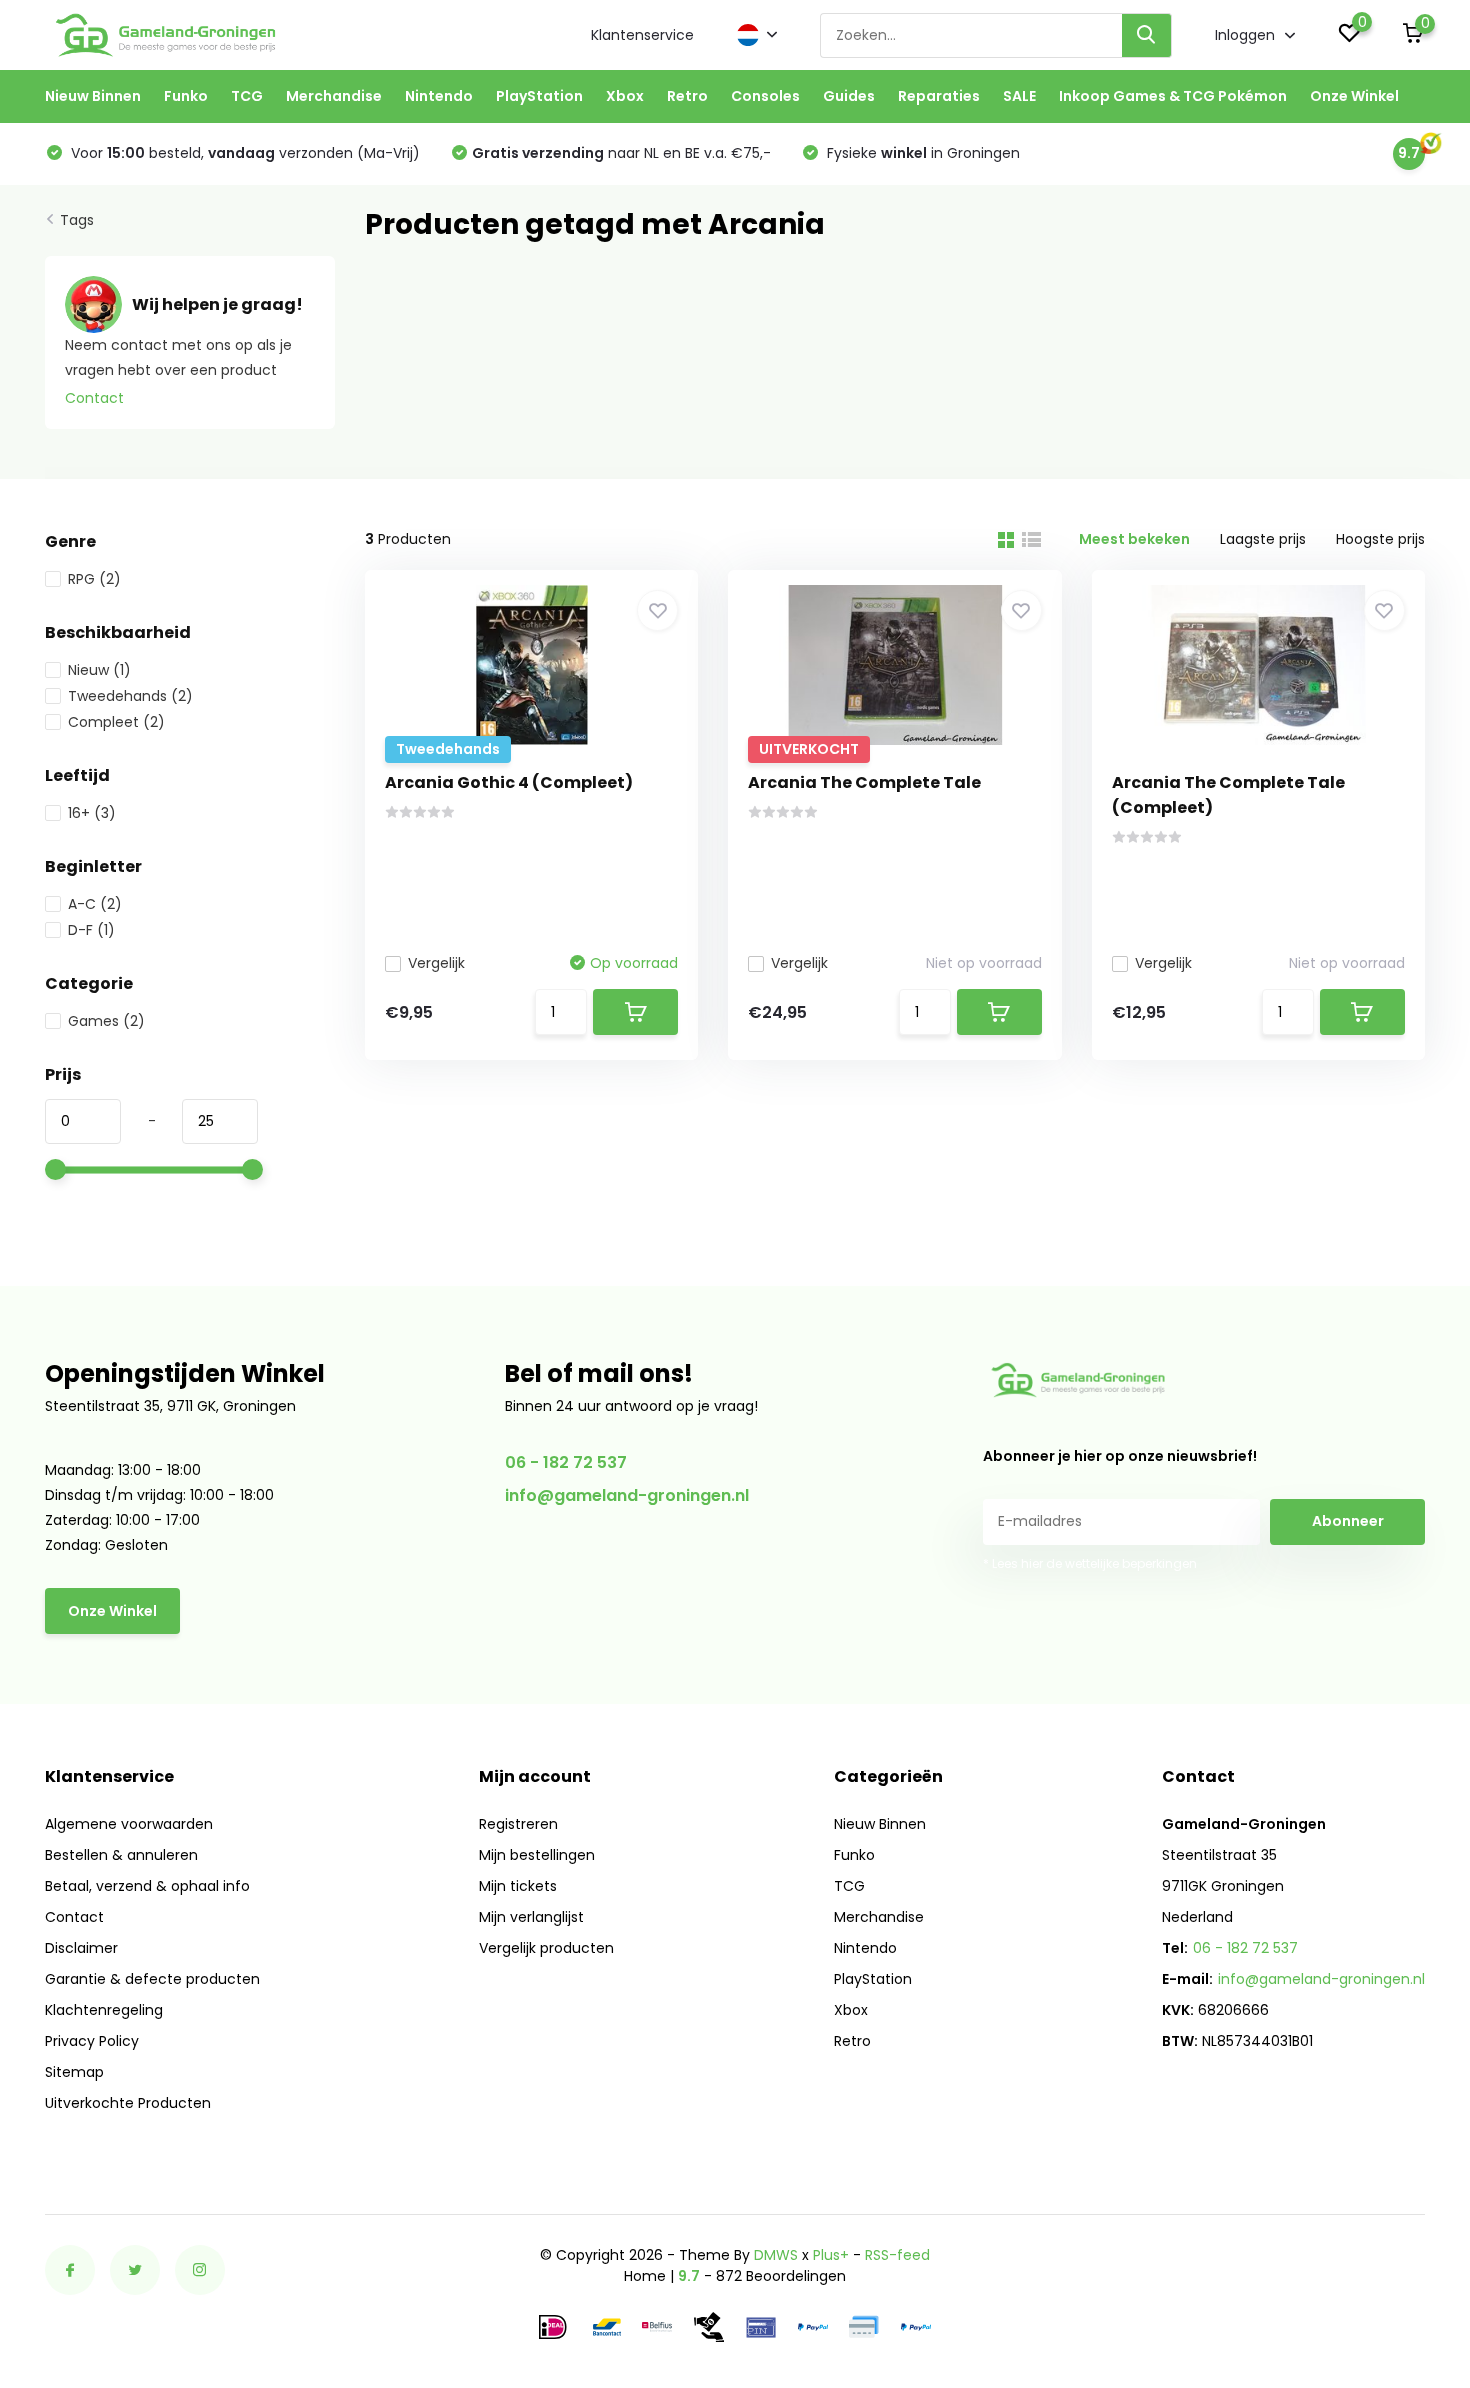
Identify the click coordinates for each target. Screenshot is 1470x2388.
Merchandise (334, 96)
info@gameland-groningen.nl (627, 1495)
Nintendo (439, 96)
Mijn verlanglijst (531, 1917)
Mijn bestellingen (537, 1855)
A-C (95, 904)
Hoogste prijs (1380, 539)
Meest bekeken (1134, 539)
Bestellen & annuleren (121, 1855)
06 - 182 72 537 (566, 1462)
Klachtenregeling (104, 2010)
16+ (92, 813)
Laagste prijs (1263, 539)
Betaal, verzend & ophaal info (147, 1886)
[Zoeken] (1147, 35)
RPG (94, 579)
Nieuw (99, 670)
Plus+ (831, 2255)
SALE (1019, 96)
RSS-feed (897, 2255)
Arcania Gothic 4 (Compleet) (509, 782)
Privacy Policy (92, 2041)
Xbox (625, 96)
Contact (94, 398)
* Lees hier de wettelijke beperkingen (1090, 1563)
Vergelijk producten (546, 1948)
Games (106, 1021)
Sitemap (74, 2072)
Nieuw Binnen (93, 96)
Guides (849, 96)
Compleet (116, 722)
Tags (77, 220)
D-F (91, 930)
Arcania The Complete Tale (864, 782)
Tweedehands (130, 696)
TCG (247, 96)
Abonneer (1348, 1521)
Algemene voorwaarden (129, 1824)
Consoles (765, 96)
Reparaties (939, 96)
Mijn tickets (518, 1886)
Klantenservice (642, 35)
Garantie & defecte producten (152, 1979)
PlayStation (539, 96)
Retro (687, 96)
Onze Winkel (1354, 96)
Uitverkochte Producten (128, 2103)
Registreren (518, 1824)
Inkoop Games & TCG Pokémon (1173, 96)
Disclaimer (81, 1948)
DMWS (776, 2255)
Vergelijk (436, 963)
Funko (186, 96)
